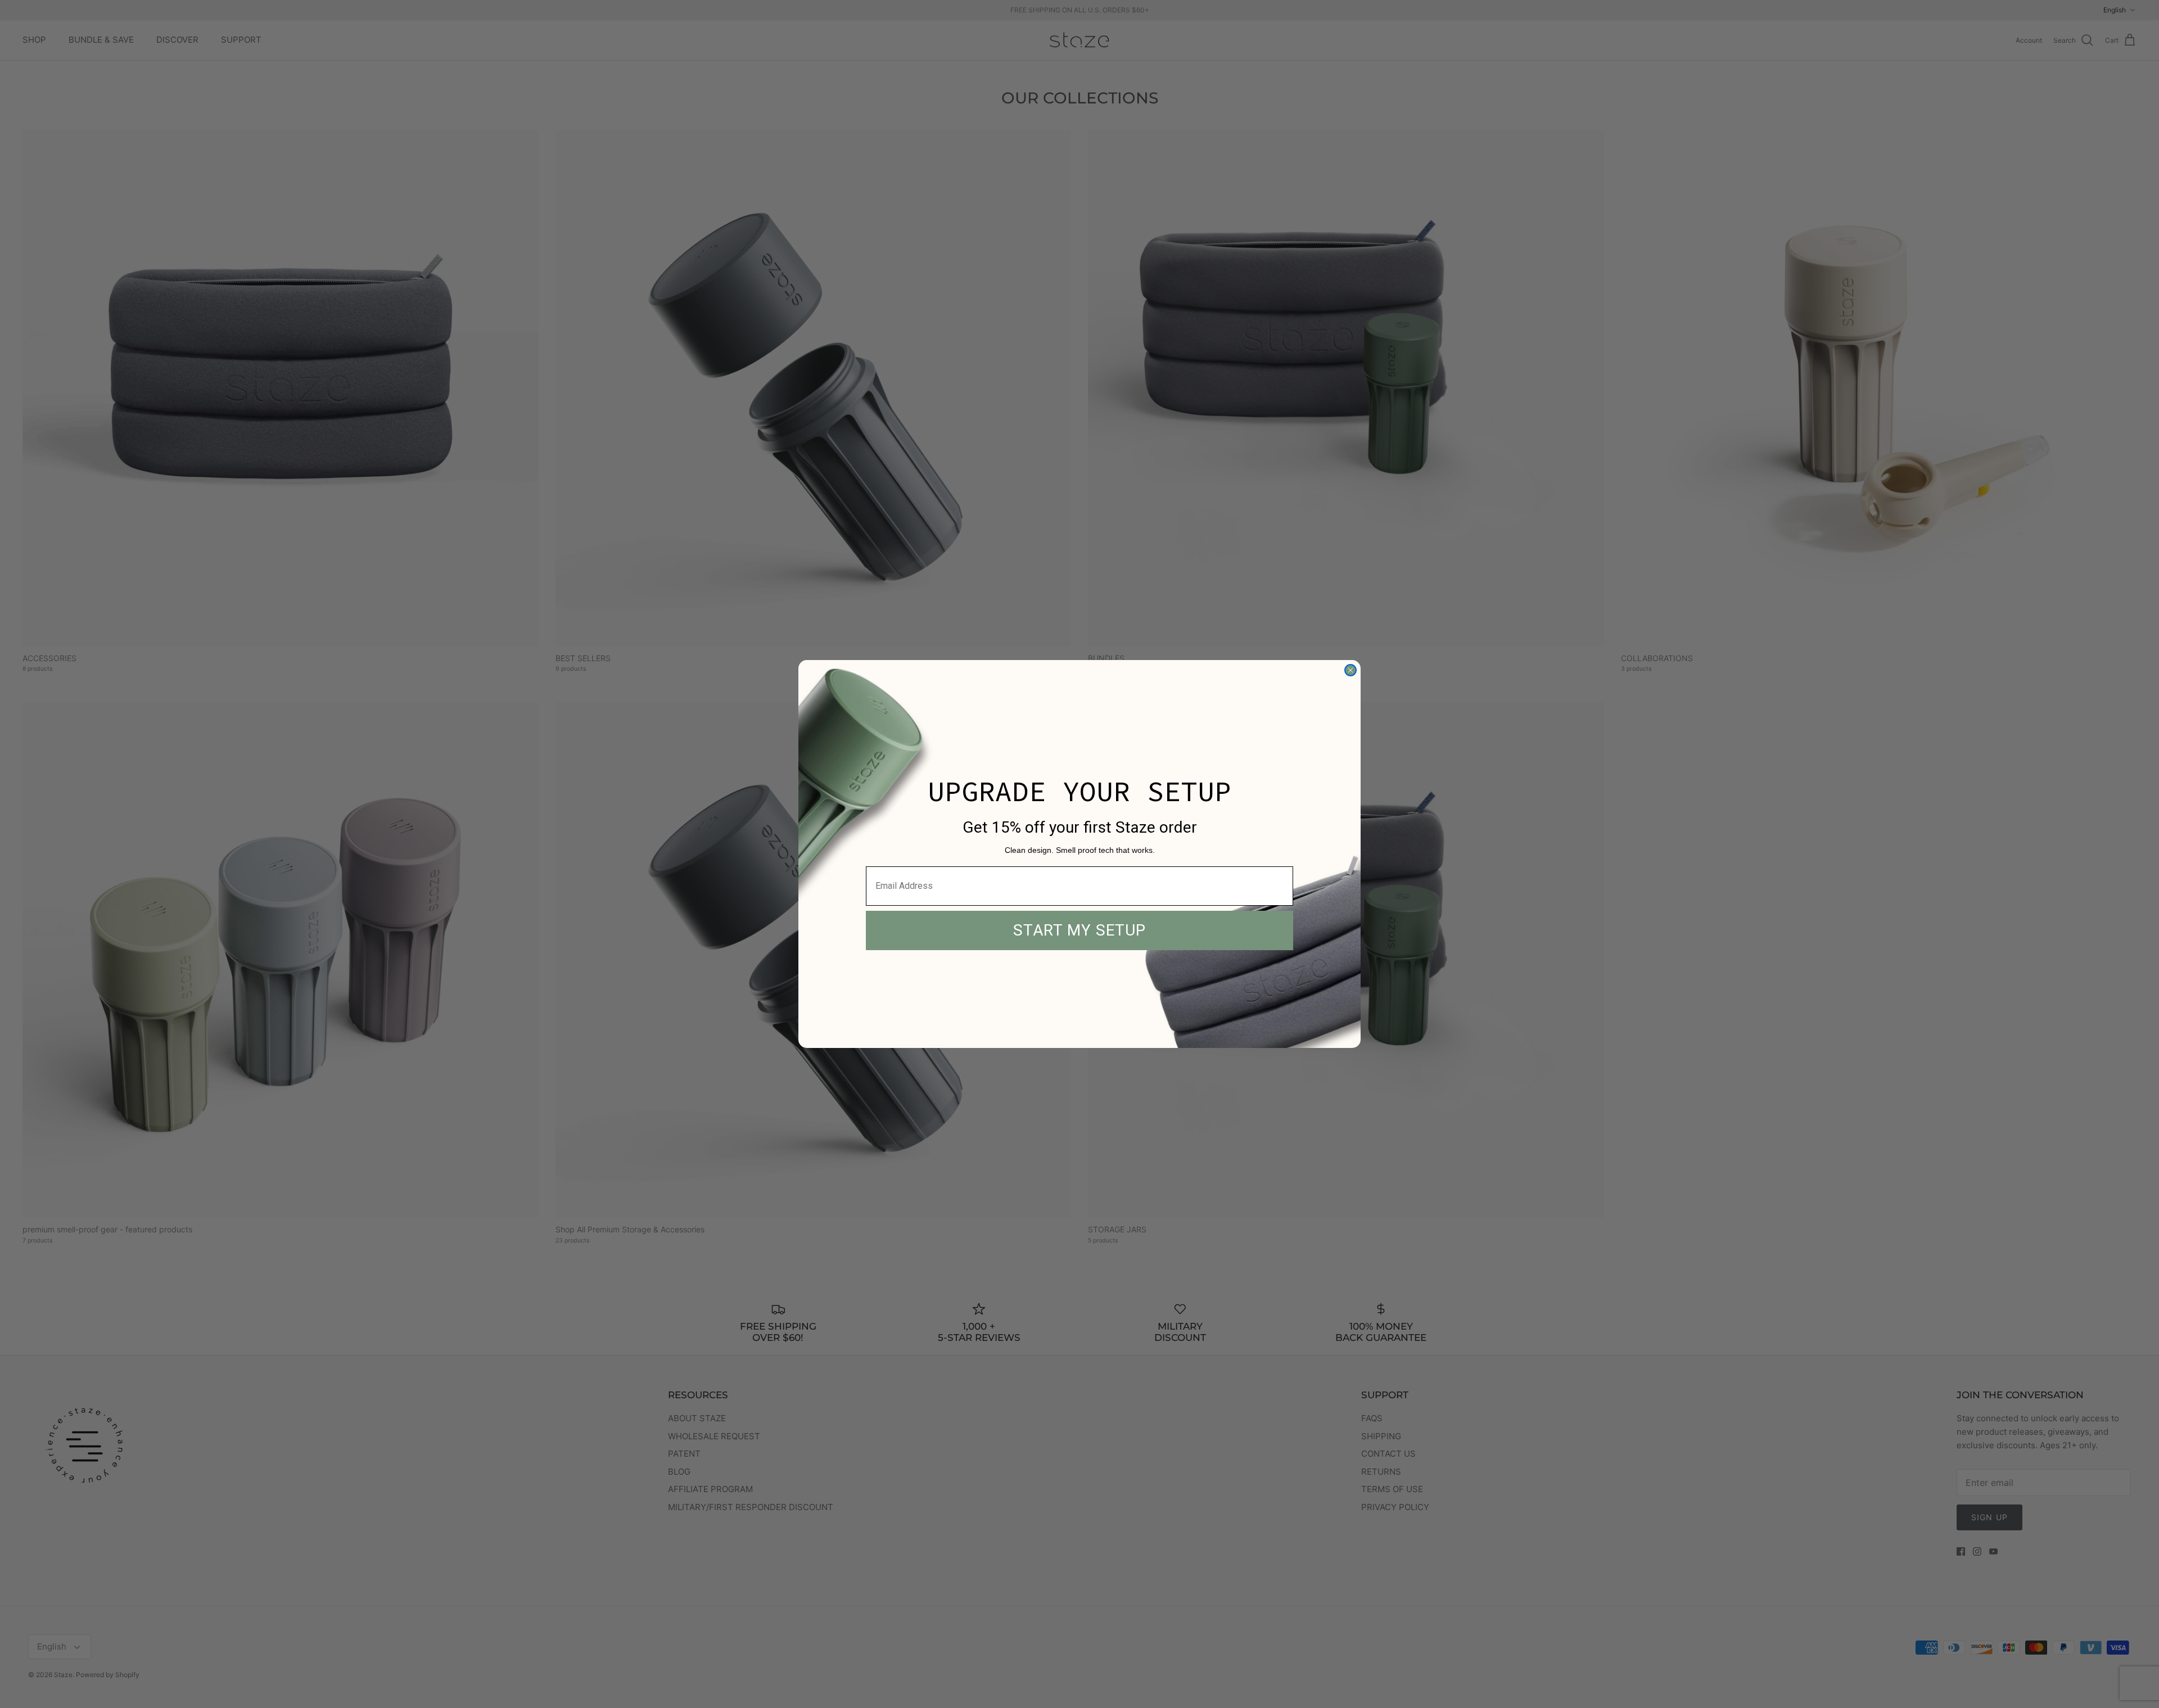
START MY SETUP (1079, 930)
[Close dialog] (1350, 670)
